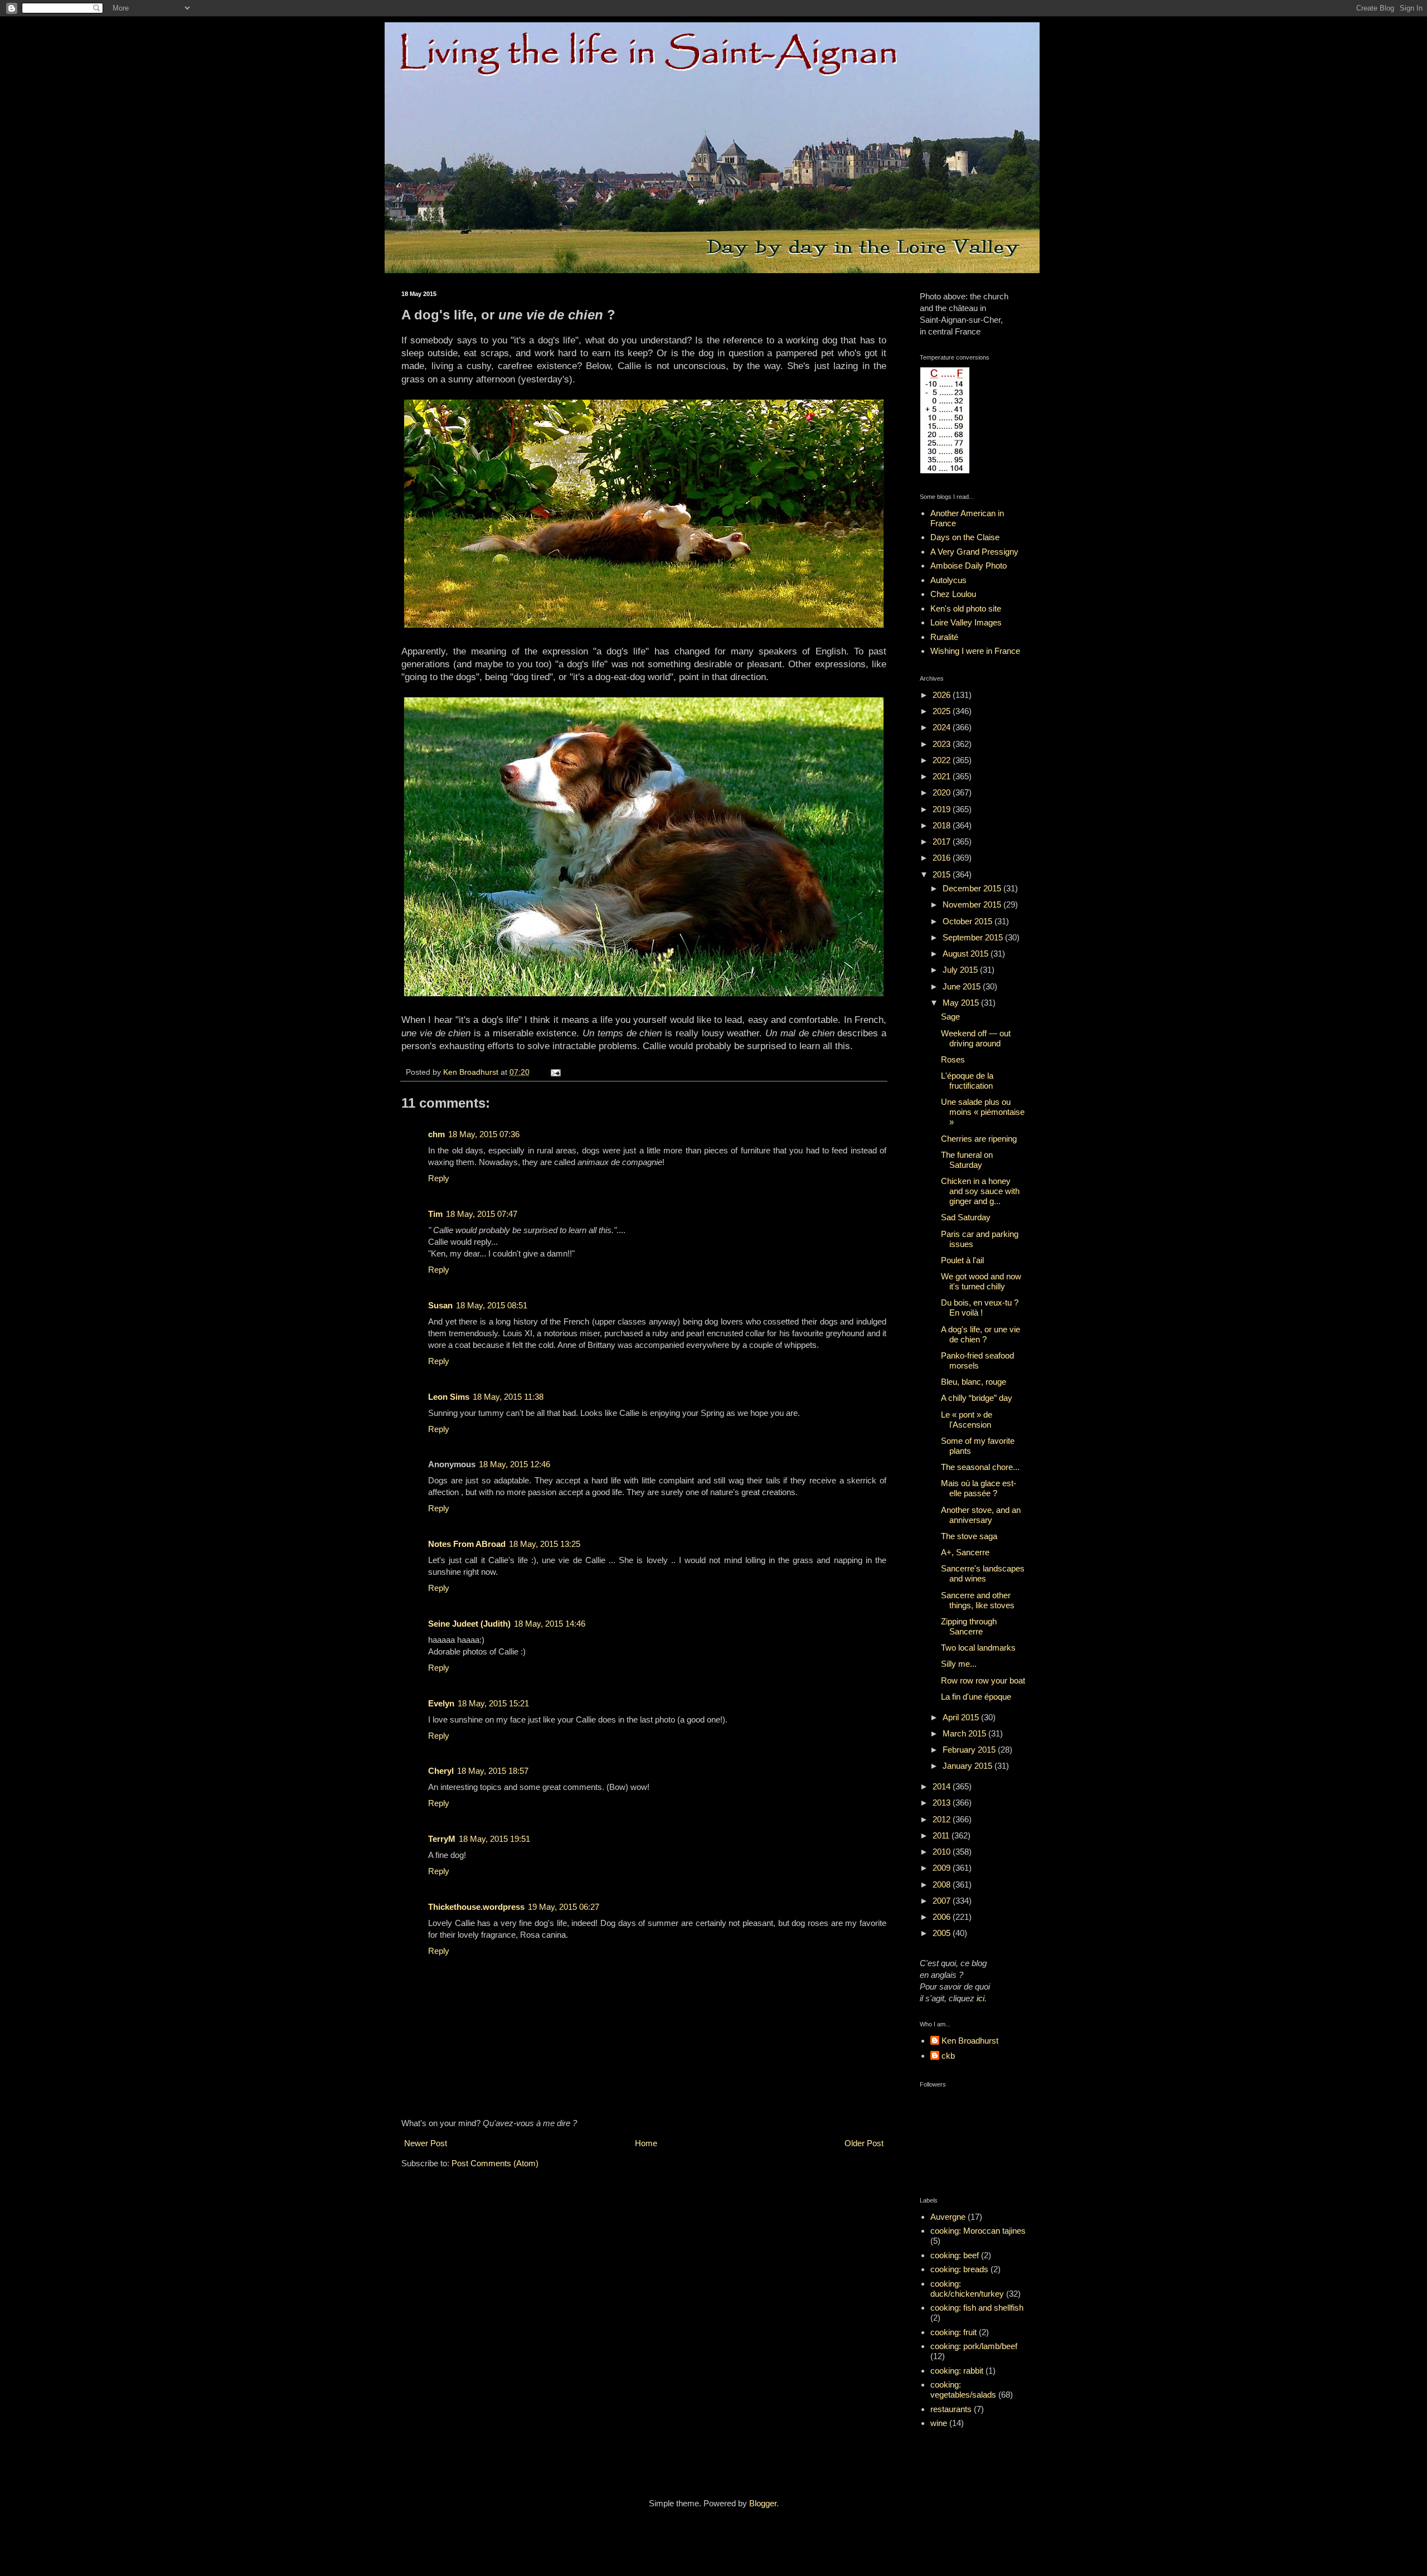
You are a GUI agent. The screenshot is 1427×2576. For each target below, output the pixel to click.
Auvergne (948, 2217)
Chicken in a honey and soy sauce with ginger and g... (980, 1191)
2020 (943, 792)
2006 (943, 1917)
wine (939, 2423)
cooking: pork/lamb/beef (974, 2346)
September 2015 (974, 937)
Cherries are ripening (979, 1139)
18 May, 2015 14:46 (550, 1624)
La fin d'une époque (976, 1697)
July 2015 (961, 970)
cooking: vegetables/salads (963, 2390)
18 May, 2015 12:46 (515, 1464)
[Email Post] (555, 1072)
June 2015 (963, 986)
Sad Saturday (966, 1217)
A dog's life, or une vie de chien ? (981, 1334)
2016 (943, 858)
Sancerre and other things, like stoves (978, 1600)
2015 (943, 874)
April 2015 (962, 1717)
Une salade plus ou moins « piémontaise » (983, 1112)
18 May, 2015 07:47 (482, 1214)
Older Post (864, 2143)
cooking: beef (955, 2255)
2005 (943, 1933)
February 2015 (970, 1750)
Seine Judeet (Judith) (469, 1624)
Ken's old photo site (966, 608)
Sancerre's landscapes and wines (983, 1573)
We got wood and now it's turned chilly (981, 1281)
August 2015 (967, 954)
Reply (439, 1178)
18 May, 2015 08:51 (492, 1305)
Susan (440, 1305)
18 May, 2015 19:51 (494, 1839)
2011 (942, 1835)
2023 (943, 744)
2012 (943, 1819)
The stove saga (969, 1536)
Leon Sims (449, 1397)
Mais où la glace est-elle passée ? (979, 1488)
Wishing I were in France (975, 651)
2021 (943, 776)
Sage (950, 1017)
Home (646, 2143)
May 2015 (962, 1003)
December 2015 (973, 888)
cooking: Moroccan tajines (978, 2231)
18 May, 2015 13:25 (545, 1544)
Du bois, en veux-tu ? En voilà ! (980, 1308)
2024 (943, 727)
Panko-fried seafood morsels (977, 1360)
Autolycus (948, 580)
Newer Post (426, 2143)
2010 (943, 1852)
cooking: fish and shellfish (977, 2308)
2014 (943, 1786)
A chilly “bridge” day (977, 1398)
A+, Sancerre (965, 1552)
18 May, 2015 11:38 (508, 1397)
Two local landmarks (978, 1648)
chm (436, 1134)
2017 (943, 841)
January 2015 (969, 1766)
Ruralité (944, 637)
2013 (943, 1803)
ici (981, 1998)
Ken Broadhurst (970, 2041)
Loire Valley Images (966, 622)
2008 (943, 1884)
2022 (943, 760)
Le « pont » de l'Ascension (967, 1420)
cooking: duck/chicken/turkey (967, 2289)
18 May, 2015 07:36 (484, 1134)
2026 (943, 695)
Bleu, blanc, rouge (974, 1382)
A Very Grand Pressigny (974, 552)
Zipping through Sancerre (969, 1626)
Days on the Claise (965, 537)
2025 (943, 711)
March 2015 (965, 1733)
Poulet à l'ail (962, 1260)
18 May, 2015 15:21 (493, 1703)
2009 (943, 1868)
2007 (943, 1901)
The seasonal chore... (980, 1467)
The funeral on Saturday (967, 1160)
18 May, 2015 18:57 (493, 1771)
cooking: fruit (953, 2332)
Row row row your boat (983, 1680)
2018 (943, 825)
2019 (943, 809)
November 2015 (973, 904)
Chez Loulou (953, 594)
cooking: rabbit (957, 2371)
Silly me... (959, 1664)
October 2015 (969, 921)
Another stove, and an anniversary (981, 1515)
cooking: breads (959, 2269)
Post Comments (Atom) (495, 2163)
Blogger (763, 2503)
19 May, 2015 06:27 (564, 1907)
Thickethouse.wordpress (476, 1907)
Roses (953, 1059)
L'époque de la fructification (967, 1081)
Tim (435, 1214)
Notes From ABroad (467, 1544)
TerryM (442, 1839)
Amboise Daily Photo (969, 566)
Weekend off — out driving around (976, 1038)
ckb (948, 2056)
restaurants (951, 2409)
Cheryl (441, 1771)
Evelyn (441, 1703)
